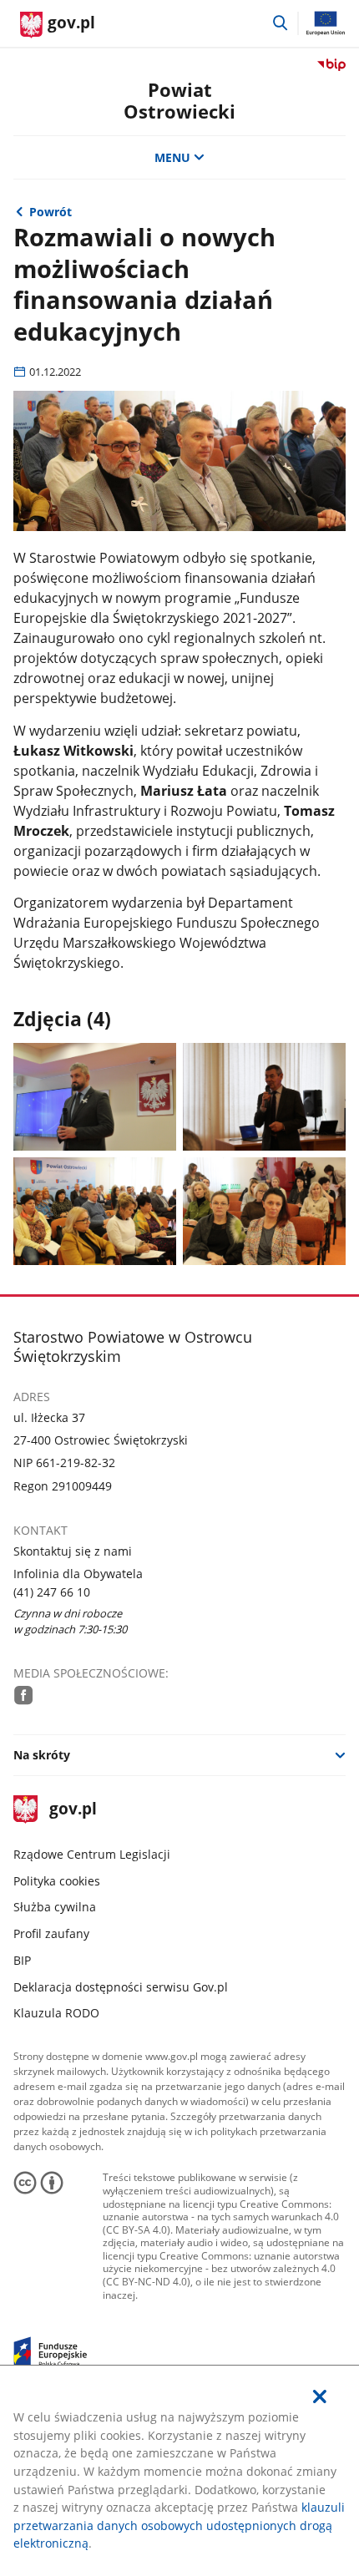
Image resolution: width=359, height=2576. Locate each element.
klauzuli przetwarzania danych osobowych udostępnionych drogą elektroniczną (179, 2525)
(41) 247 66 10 (52, 1592)
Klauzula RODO (56, 2013)
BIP (22, 1960)
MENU (172, 157)
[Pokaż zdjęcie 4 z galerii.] (265, 1211)
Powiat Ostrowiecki (179, 101)
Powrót (51, 212)
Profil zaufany (51, 1933)
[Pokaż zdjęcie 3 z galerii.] (95, 1211)
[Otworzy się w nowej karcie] (24, 1695)
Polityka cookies (57, 1881)
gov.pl (73, 1810)
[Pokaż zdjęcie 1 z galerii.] (95, 1097)
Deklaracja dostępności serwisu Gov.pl (121, 1987)
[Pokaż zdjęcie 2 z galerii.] (265, 1097)
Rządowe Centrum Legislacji (92, 1854)
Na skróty (42, 1755)
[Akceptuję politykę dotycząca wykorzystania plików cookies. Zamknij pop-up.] (320, 2397)
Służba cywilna (55, 1907)
